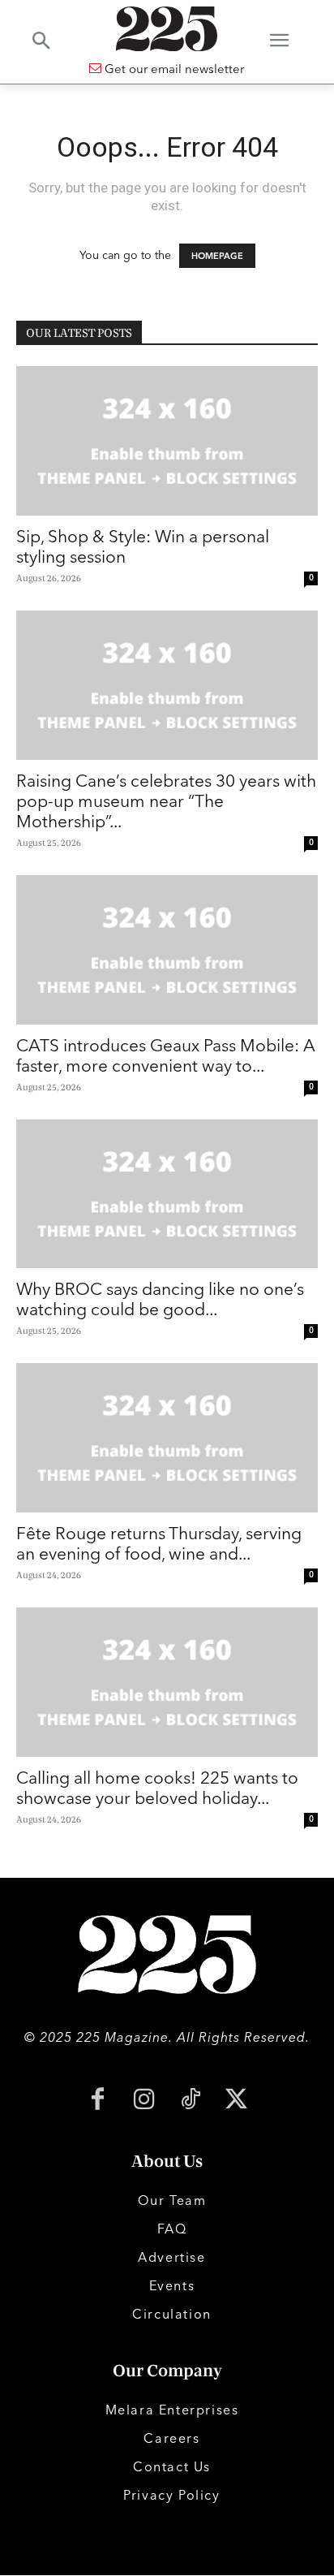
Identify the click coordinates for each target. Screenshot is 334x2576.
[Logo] (167, 29)
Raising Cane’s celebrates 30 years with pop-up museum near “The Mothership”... (166, 800)
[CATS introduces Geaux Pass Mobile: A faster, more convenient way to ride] (167, 950)
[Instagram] (144, 2101)
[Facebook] (98, 2101)
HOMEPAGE (217, 256)
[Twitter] (236, 2101)
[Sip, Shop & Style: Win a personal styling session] (167, 441)
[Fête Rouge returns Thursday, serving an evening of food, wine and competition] (167, 1438)
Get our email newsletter (173, 69)
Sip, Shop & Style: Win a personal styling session (143, 546)
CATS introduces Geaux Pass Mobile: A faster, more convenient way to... (166, 1055)
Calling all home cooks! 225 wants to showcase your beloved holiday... (157, 1787)
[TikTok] (190, 2101)
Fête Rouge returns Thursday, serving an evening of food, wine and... (159, 1543)
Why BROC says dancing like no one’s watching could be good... (160, 1299)
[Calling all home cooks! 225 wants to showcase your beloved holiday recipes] (167, 1682)
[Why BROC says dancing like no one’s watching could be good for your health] (167, 1194)
